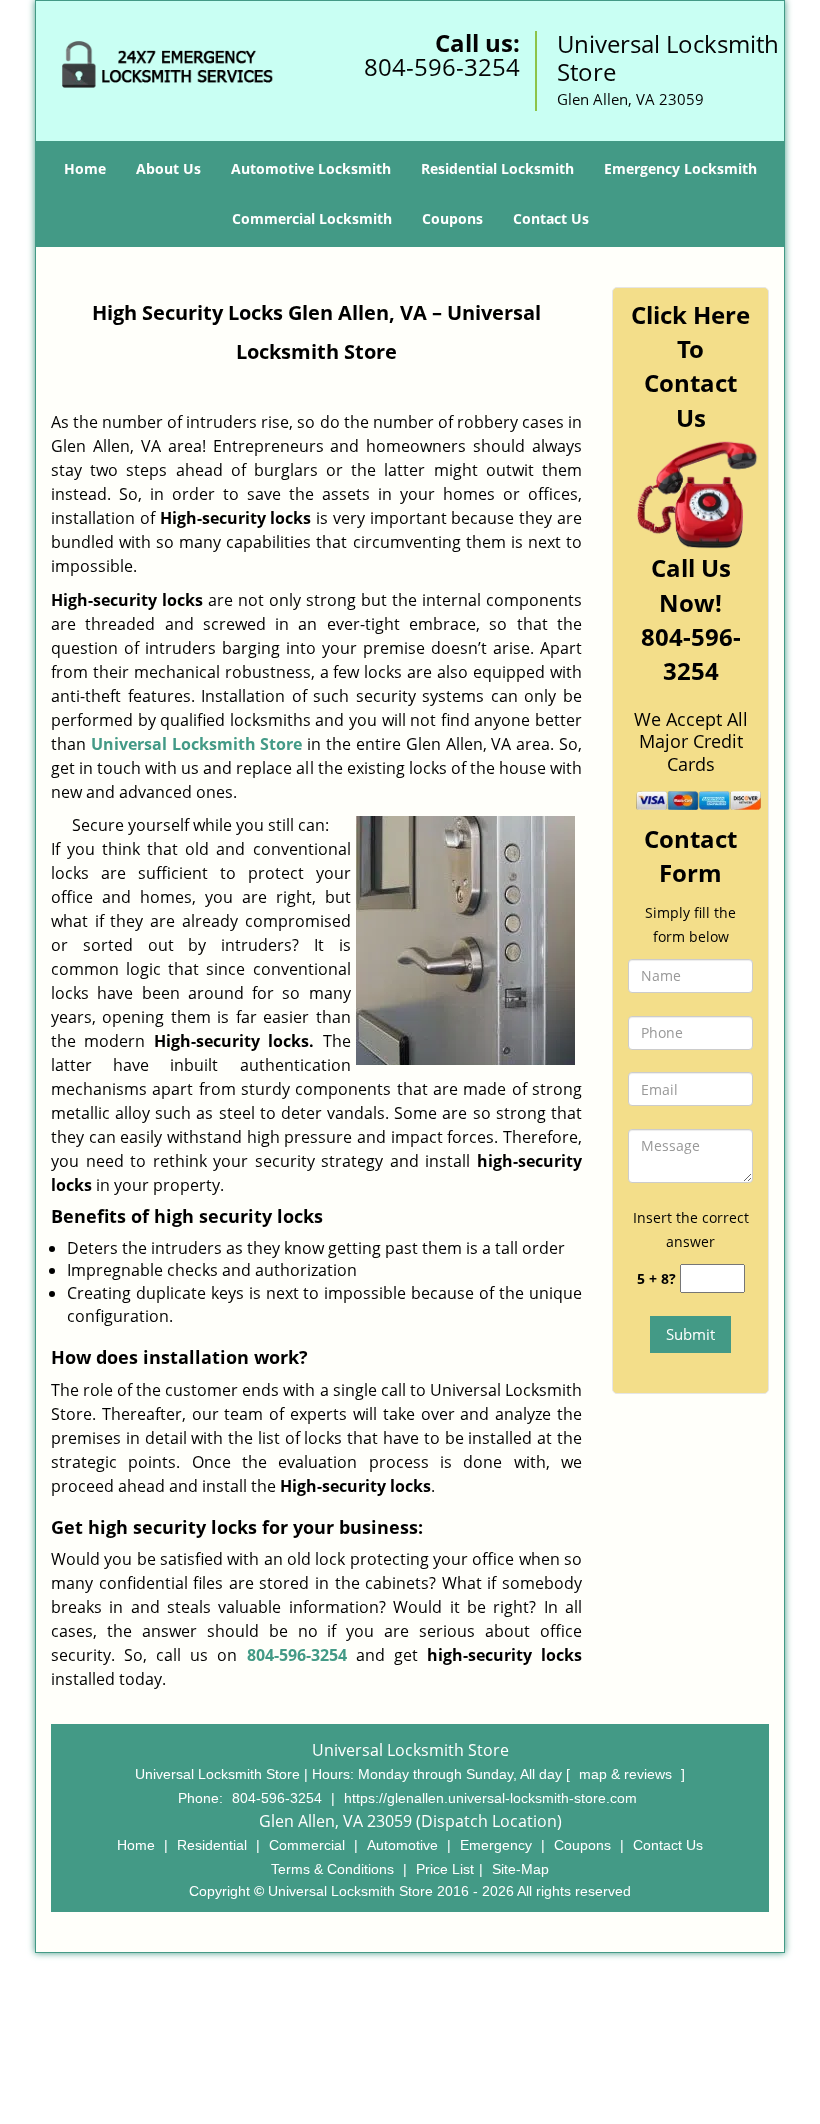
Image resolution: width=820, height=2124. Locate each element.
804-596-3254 (442, 66)
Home (85, 168)
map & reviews (627, 1774)
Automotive (402, 1845)
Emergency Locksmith (680, 168)
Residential (212, 1845)
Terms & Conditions (332, 1869)
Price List (445, 1869)
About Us (168, 168)
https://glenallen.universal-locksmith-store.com (490, 1798)
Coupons (452, 218)
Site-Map (520, 1869)
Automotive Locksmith (311, 168)
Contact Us (551, 218)
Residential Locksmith (497, 168)
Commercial (307, 1845)
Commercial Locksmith (312, 218)
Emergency (496, 1845)
